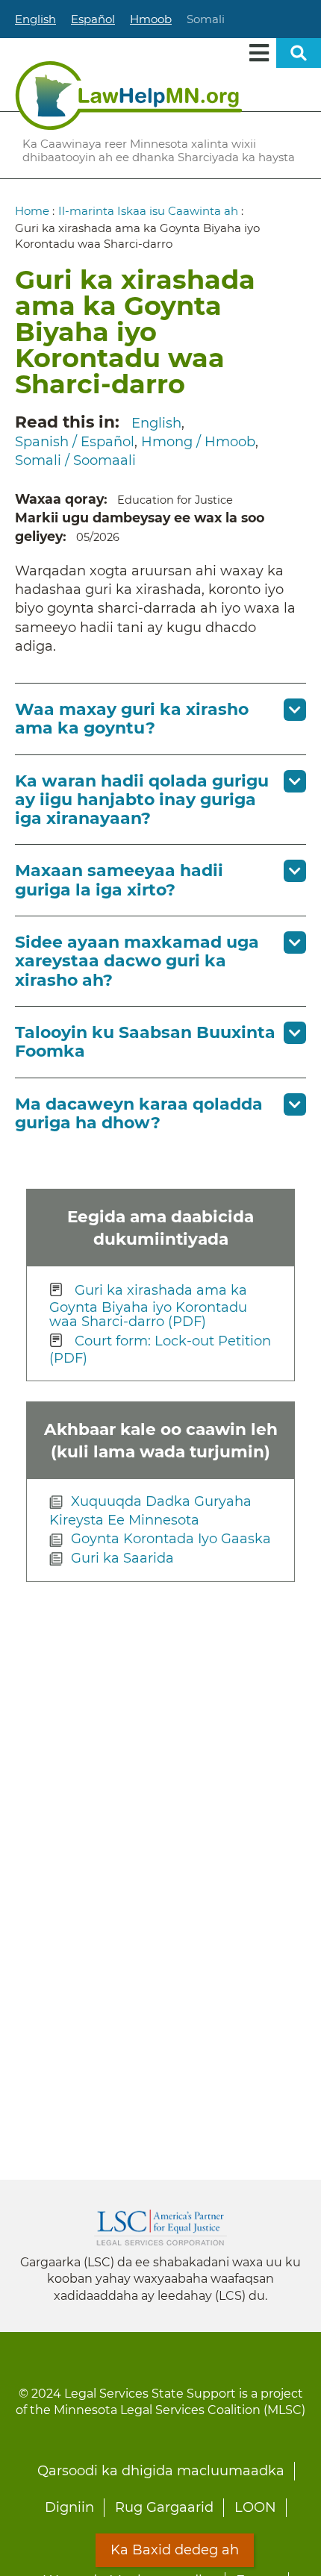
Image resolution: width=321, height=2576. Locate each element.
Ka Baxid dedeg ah (175, 2550)
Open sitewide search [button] (299, 53)
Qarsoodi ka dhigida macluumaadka (161, 2471)
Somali (206, 19)
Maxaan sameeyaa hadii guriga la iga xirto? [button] (119, 880)
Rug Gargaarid (164, 2507)
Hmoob (151, 19)
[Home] (129, 96)
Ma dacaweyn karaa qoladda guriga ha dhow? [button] (139, 1113)
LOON (255, 2507)
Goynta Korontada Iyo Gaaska (171, 1539)
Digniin (69, 2507)
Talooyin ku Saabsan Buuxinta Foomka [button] (145, 1042)
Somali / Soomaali (75, 460)
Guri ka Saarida (122, 1558)
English (35, 19)
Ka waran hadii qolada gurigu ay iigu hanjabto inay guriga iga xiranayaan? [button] (142, 800)
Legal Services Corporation (160, 2228)
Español (93, 19)
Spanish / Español (75, 442)
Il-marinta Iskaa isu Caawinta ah (148, 211)
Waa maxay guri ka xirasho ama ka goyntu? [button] (132, 719)
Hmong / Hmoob (198, 442)
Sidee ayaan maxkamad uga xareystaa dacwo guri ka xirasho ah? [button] (137, 961)
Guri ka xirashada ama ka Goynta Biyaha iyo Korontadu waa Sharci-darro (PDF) (148, 1306)
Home (32, 211)
